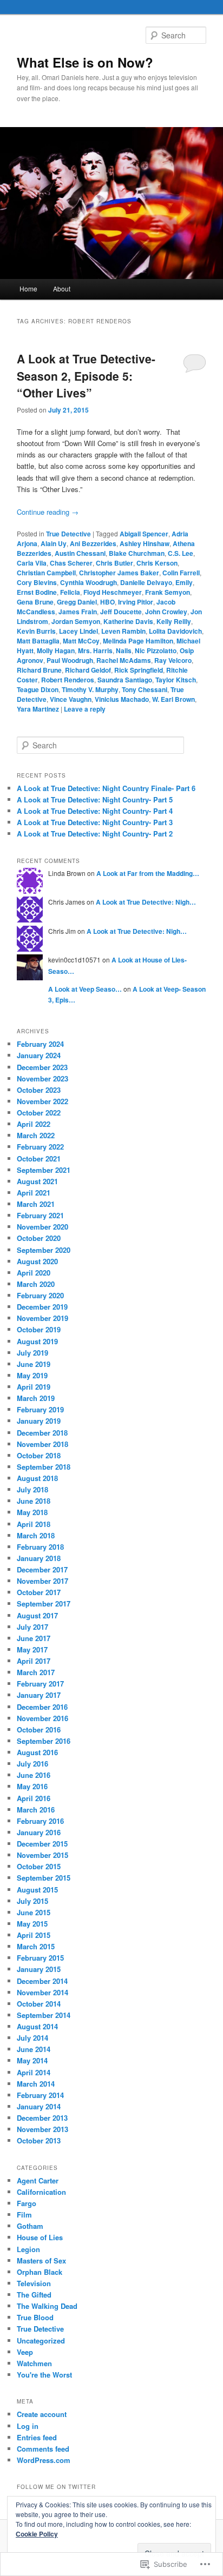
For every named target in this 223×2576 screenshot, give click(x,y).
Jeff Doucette (121, 612)
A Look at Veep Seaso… (85, 989)
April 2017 (34, 1661)
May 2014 (32, 2060)
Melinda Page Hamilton (138, 641)
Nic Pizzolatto (156, 650)
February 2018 (40, 1547)
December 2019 (42, 1307)
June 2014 (34, 2049)
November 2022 (42, 1101)
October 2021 (39, 1158)
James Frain (78, 612)
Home (28, 288)
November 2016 (42, 1718)
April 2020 (34, 1273)
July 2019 (32, 1353)
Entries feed (37, 2437)
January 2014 (39, 2106)
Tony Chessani (145, 689)
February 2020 (40, 1295)
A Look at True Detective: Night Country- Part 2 (95, 834)
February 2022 (40, 1147)
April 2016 (34, 1798)
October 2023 (39, 1090)
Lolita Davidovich (175, 631)
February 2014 (40, 2095)
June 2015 (34, 1912)
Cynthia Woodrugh (88, 582)
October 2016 (39, 1729)
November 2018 (42, 1444)
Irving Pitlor (136, 602)
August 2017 (37, 1615)
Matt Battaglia (38, 641)
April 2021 (34, 1193)
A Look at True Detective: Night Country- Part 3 (95, 822)
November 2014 (42, 1992)
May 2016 (32, 1786)
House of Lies (40, 2237)
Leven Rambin (123, 631)
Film (24, 2215)
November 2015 (42, 1855)
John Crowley (166, 612)
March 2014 (36, 2084)
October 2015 (39, 1866)
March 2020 (36, 1284)
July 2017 (32, 1627)
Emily (184, 582)
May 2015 (32, 1924)
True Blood (35, 2317)
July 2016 (32, 1764)
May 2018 (32, 1512)
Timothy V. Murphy (90, 689)
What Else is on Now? (85, 62)
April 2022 (34, 1124)
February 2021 (40, 1215)
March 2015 (36, 1946)
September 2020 (44, 1250)
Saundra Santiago (125, 680)
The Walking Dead (47, 2306)
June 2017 (34, 1638)
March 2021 (36, 1204)
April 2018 (34, 1524)
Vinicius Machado (122, 699)
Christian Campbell (46, 573)
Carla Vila (32, 563)
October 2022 (39, 1113)
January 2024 (39, 1055)
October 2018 (39, 1455)
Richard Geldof (88, 670)
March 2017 (36, 1672)
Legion (28, 2249)
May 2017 (32, 1649)
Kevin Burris (36, 631)
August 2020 (37, 1261)
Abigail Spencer (144, 534)
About (62, 288)
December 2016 (42, 1707)
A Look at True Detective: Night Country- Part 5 (95, 799)
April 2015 (34, 1935)
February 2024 (40, 1044)
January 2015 (39, 1969)
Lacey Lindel (78, 631)
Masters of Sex (41, 2260)
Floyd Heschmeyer (113, 592)
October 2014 (39, 2004)
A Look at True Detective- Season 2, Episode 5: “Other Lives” (86, 376)
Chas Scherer (71, 563)
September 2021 (44, 1170)
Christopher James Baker (119, 573)
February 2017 (40, 1684)
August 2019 (37, 1341)
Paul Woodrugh (70, 660)
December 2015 (42, 1844)
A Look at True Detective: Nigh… (146, 902)
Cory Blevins (37, 582)
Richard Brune (39, 670)
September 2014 (44, 2015)
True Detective (68, 534)
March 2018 (36, 1535)
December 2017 (42, 1569)
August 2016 (37, 1752)
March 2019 (36, 1398)
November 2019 (42, 1318)
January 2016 (39, 1832)
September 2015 (44, 1878)
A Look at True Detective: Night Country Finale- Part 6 (106, 788)
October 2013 (39, 2140)
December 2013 (42, 2118)
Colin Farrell (181, 573)
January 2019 (39, 1421)
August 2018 (37, 1478)
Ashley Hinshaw (145, 543)
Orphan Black (40, 2272)
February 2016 (40, 1821)
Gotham (30, 2226)
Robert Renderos (68, 680)
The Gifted (34, 2295)
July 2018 (32, 1489)
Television (34, 2283)
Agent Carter (38, 2180)
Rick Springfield (139, 670)
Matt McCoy (81, 641)
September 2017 (44, 1604)
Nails (124, 650)
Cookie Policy (37, 2534)
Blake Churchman (137, 553)
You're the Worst (44, 2375)
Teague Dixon (38, 689)
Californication (41, 2192)
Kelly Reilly (174, 621)
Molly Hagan (56, 650)
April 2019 (34, 1387)
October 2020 (39, 1238)
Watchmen (34, 2363)
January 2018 (39, 1558)
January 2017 (39, 1695)
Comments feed (43, 2449)
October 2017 (39, 1592)
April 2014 (34, 2072)
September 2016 (44, 1741)
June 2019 (34, 1364)
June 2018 (34, 1501)
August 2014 (37, 2026)
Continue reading (48, 512)
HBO (107, 602)
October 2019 (39, 1329)
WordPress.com (44, 2460)
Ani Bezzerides (93, 543)
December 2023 (42, 1067)
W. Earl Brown (173, 699)
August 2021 (37, 1181)
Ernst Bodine (37, 592)
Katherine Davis (128, 621)
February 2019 (40, 1409)
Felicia (70, 592)
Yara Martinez (38, 709)
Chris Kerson (157, 563)
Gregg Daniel (77, 602)
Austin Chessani (80, 553)
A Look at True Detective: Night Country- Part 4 (95, 811)
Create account (42, 2414)
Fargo (27, 2203)
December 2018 (42, 1433)
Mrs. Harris (95, 650)
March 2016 (36, 1810)
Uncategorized (41, 2341)
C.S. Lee (181, 553)
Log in (28, 2426)
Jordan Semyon (76, 621)
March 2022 (36, 1135)
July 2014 (32, 2038)
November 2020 (42, 1227)
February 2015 (40, 1958)
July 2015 (32, 1901)
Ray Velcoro (173, 660)
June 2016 (34, 1775)
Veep (25, 2352)
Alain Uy (54, 543)
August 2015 (37, 1890)
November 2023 (42, 1078)
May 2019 (32, 1375)
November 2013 (42, 2129)
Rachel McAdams (124, 660)
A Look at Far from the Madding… (148, 873)
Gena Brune (35, 602)
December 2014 (42, 1981)
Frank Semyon (168, 592)
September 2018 (44, 1467)
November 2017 (42, 1581)
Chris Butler (114, 563)
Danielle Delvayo (146, 582)
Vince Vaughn (71, 699)
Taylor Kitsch (176, 680)
